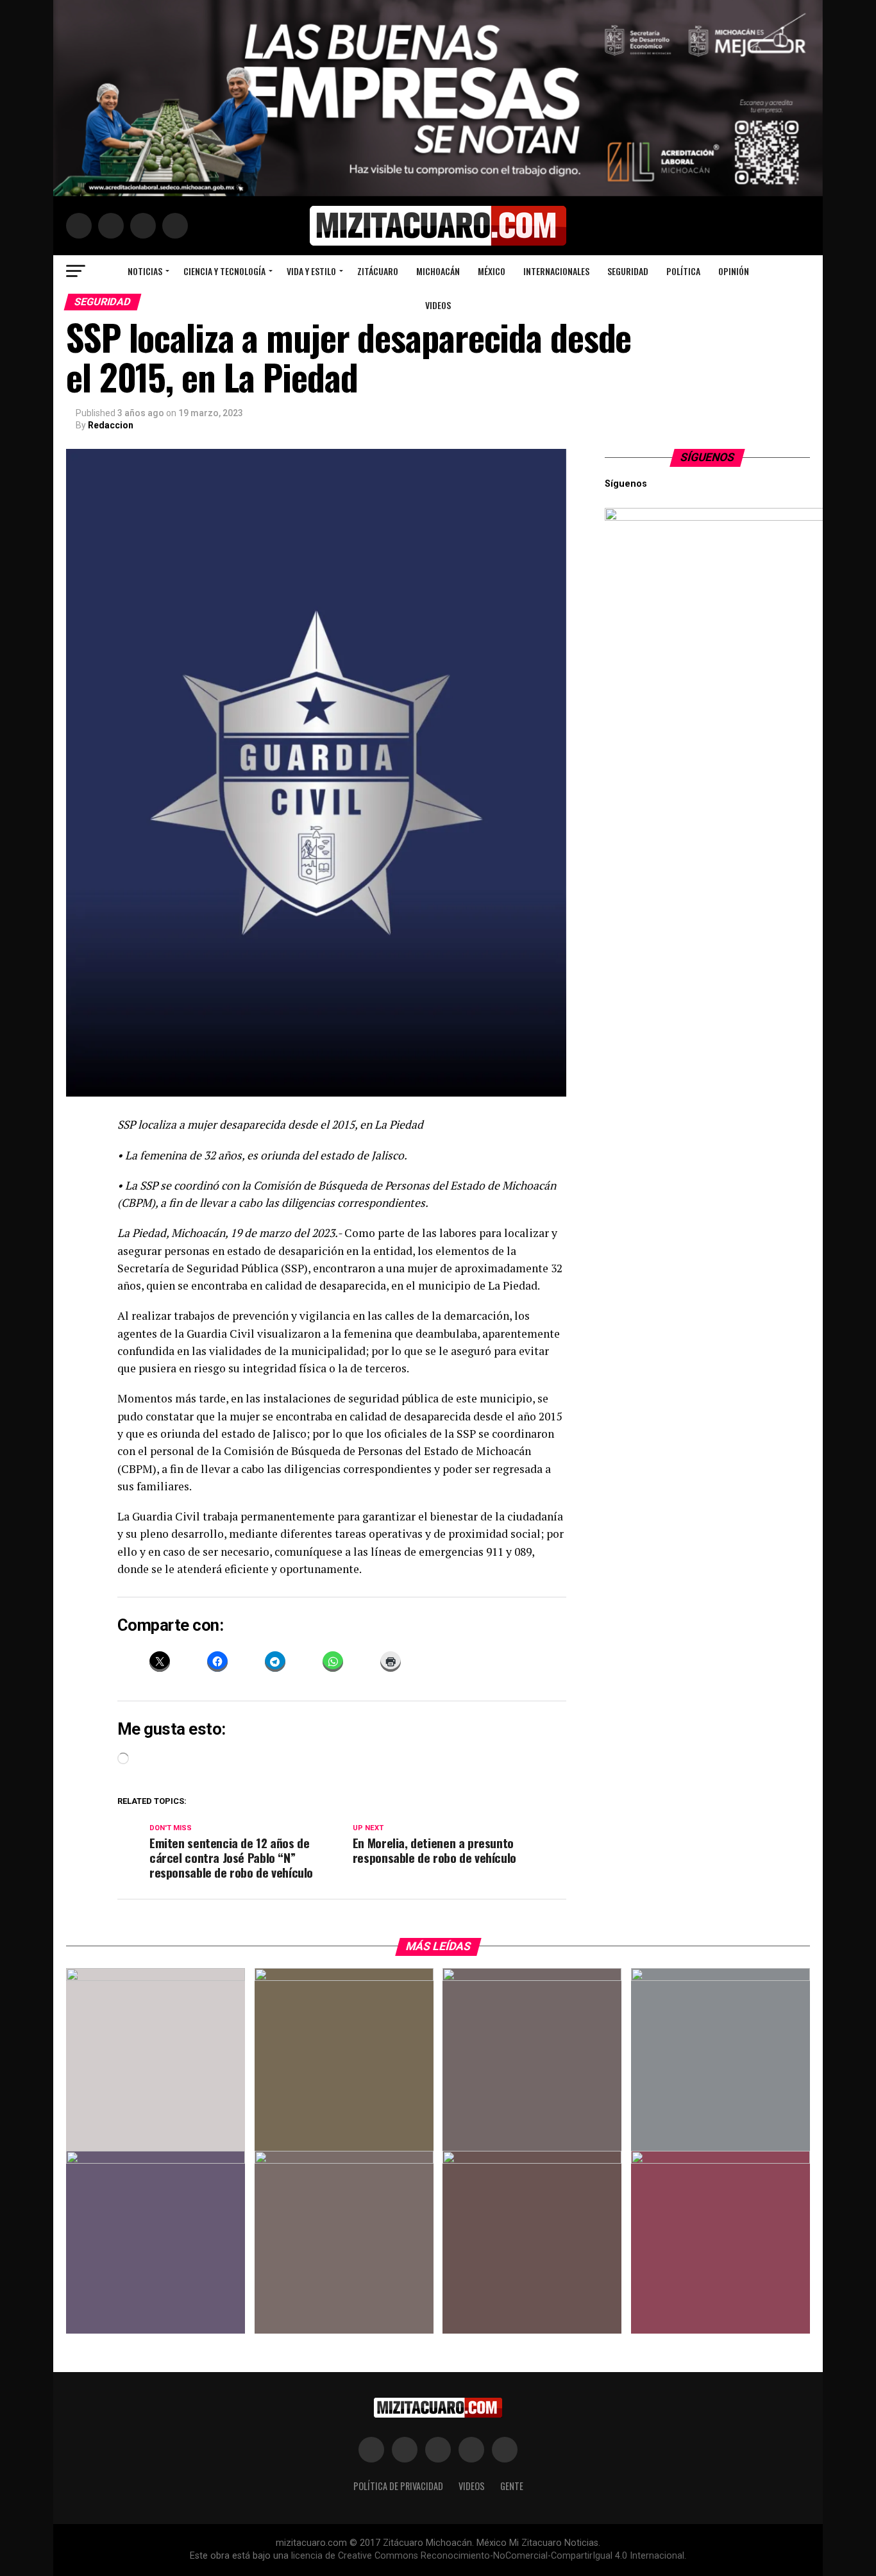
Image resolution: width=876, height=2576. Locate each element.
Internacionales (556, 271)
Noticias (145, 271)
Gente (512, 2486)
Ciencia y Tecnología (224, 271)
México (492, 271)
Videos (438, 305)
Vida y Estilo (311, 271)
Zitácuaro (378, 271)
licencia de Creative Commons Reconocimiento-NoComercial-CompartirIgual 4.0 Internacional (488, 2556)
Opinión (734, 271)
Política (683, 271)
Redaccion (111, 425)
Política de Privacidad (398, 2486)
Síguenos (708, 457)
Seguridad (628, 271)
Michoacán (438, 271)
